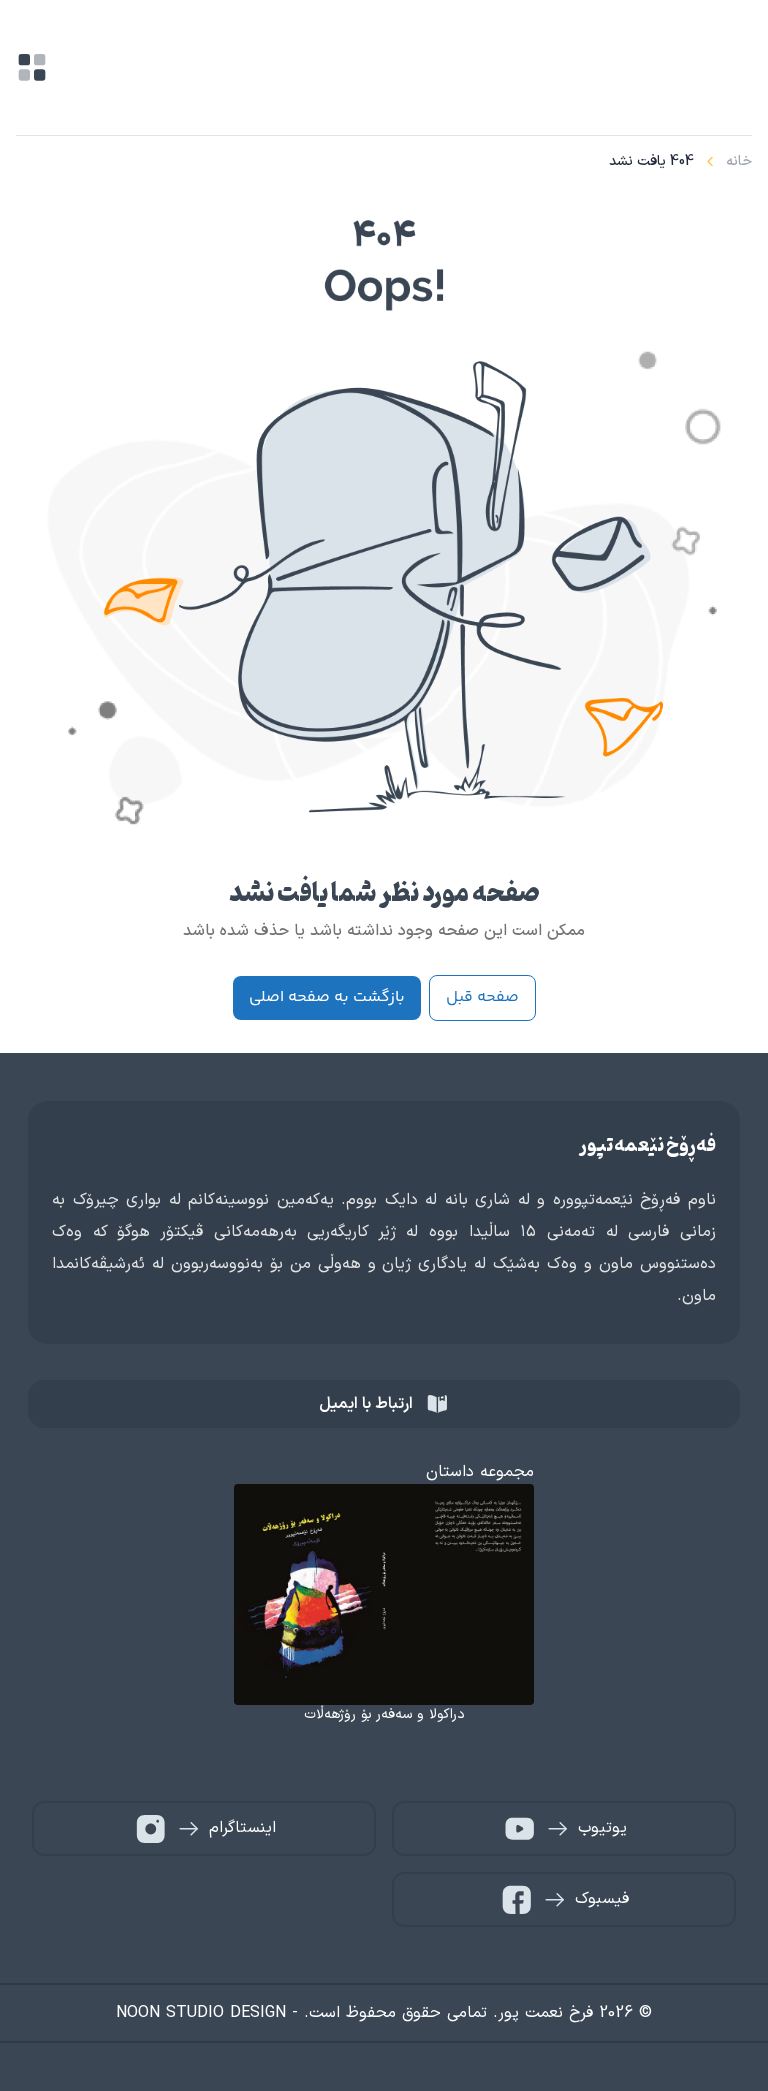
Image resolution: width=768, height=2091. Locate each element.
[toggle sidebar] (32, 67)
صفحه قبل (482, 997)
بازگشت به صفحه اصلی (327, 997)
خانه (739, 161)
